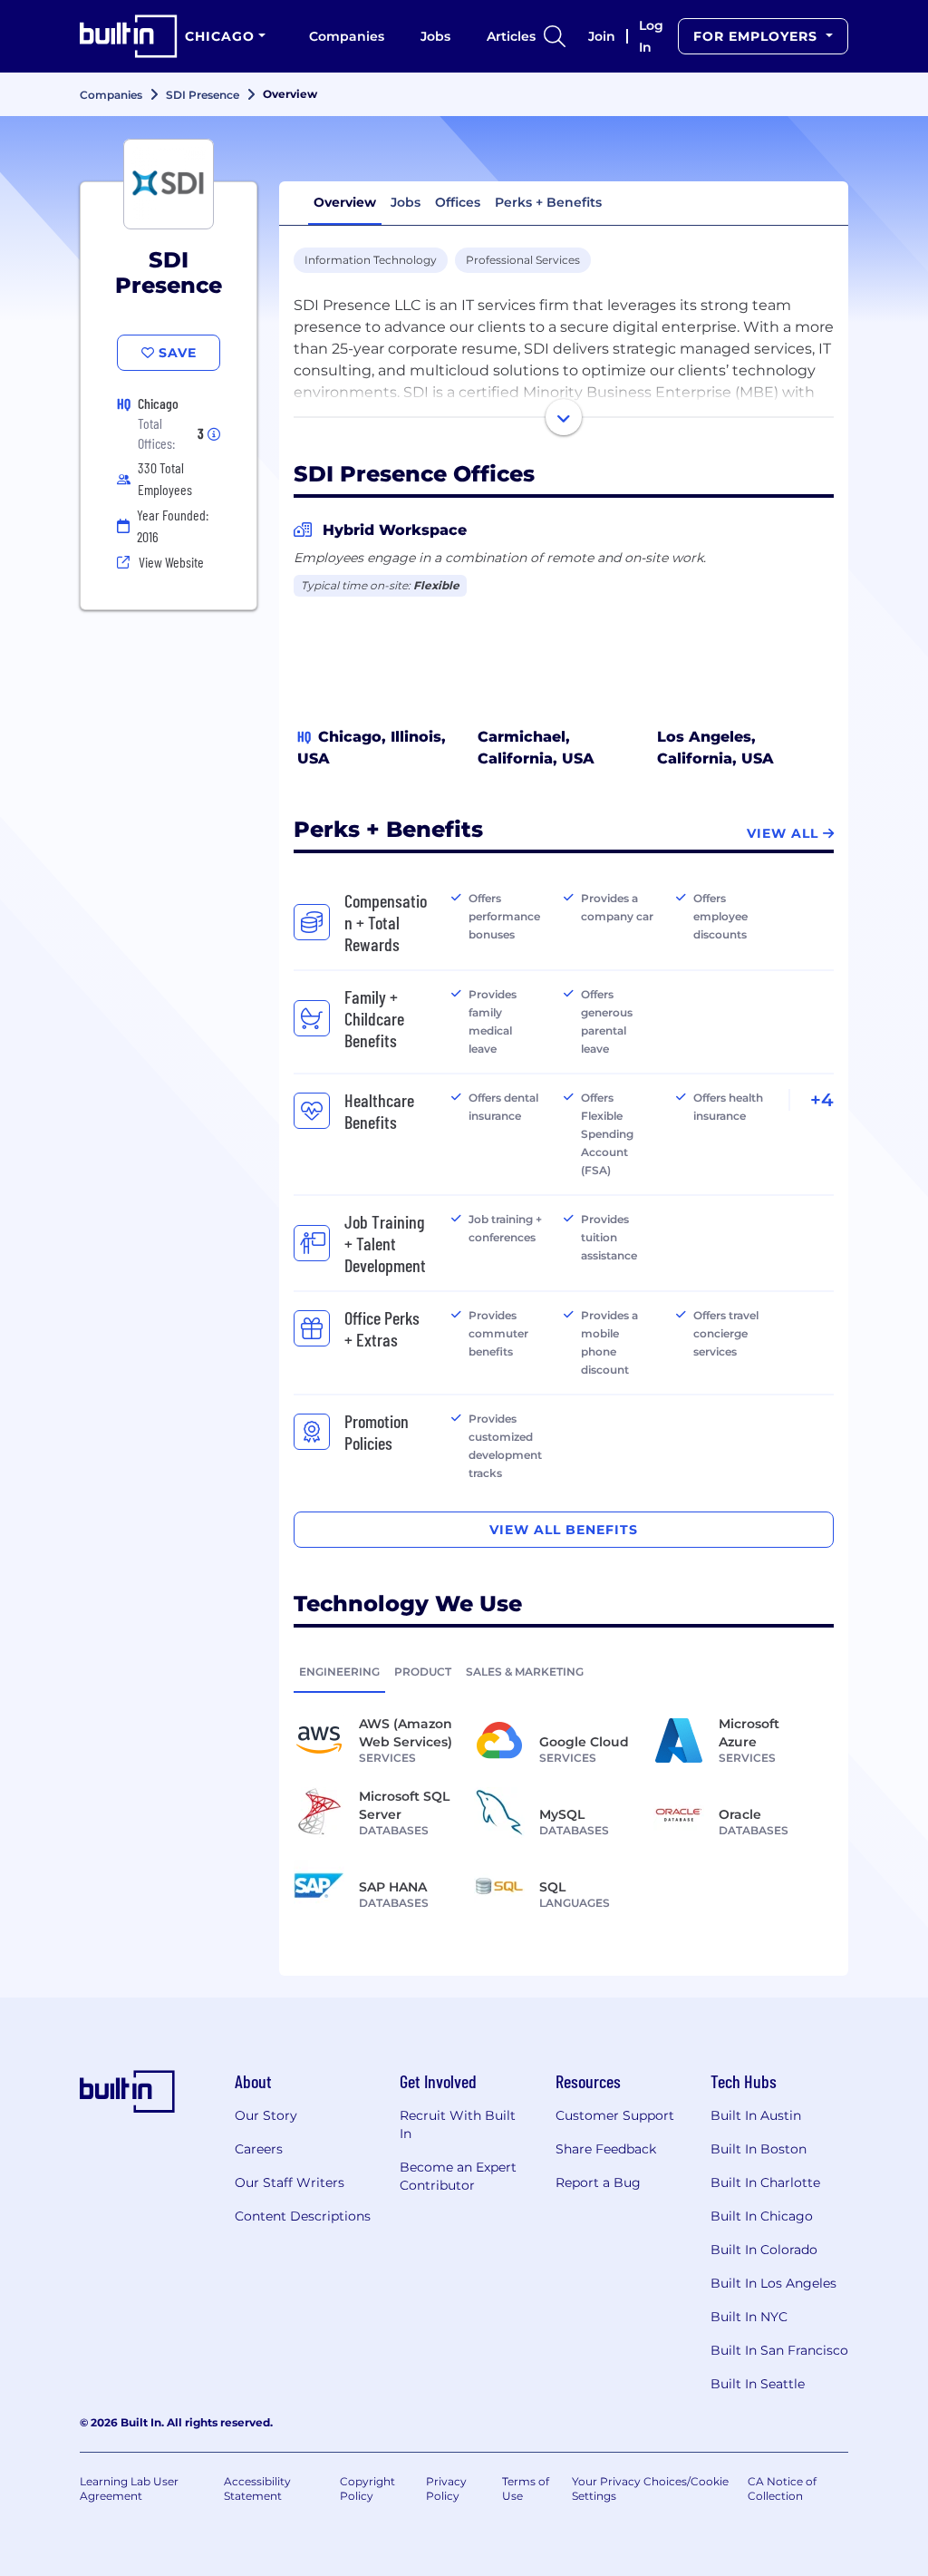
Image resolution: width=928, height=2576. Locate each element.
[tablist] (564, 1671)
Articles (511, 36)
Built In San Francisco (779, 2350)
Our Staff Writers (290, 2182)
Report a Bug (598, 2182)
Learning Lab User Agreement (129, 2489)
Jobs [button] (406, 202)
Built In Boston (759, 2149)
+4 (822, 1100)
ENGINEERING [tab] (339, 1672)
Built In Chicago (762, 2216)
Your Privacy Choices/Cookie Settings (650, 2489)
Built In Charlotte (765, 2182)
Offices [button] (458, 202)
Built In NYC (749, 2317)
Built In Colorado (764, 2250)
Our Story (266, 2115)
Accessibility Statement (257, 2489)
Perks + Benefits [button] (548, 202)
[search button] (555, 36)
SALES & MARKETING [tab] (525, 1672)
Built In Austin (756, 2115)
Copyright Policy (367, 2489)
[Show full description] (564, 417)
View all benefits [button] (564, 1530)
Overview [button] (345, 202)
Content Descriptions (303, 2216)
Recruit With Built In (458, 2124)
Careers (259, 2149)
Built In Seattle (758, 2384)
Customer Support (615, 2115)
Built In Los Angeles (773, 2283)
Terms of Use (526, 2489)
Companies (347, 36)
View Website (171, 562)
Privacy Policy (446, 2489)
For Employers (758, 36)
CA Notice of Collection (782, 2489)
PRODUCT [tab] (423, 1672)
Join (602, 36)
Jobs (435, 36)
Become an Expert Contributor (458, 2176)
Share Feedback (606, 2149)
